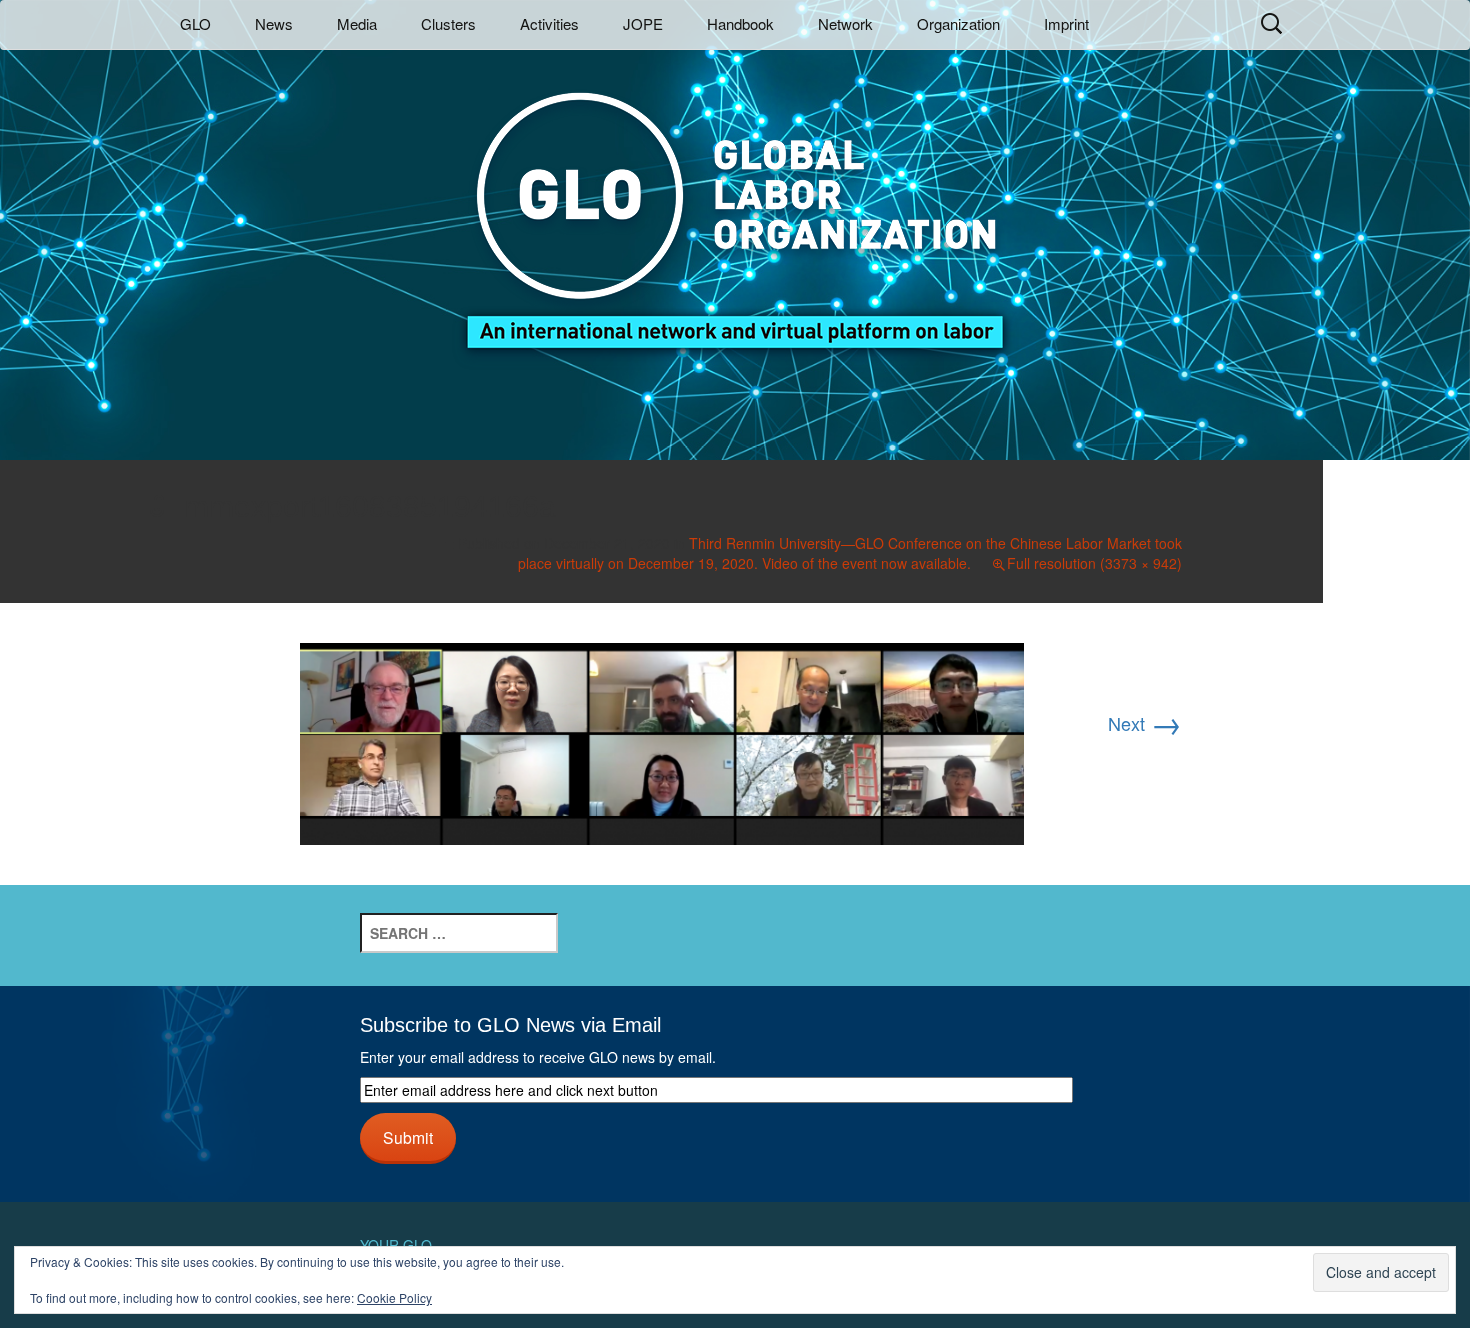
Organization (958, 23)
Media (357, 23)
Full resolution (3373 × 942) (1094, 563)
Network (845, 23)
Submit (408, 1137)
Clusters (448, 23)
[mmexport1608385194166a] (662, 741)
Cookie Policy (394, 1297)
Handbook (740, 23)
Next (1145, 723)
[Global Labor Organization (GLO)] (735, 205)
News (274, 23)
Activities (549, 23)
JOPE (643, 23)
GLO (195, 23)
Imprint (1066, 23)
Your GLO (396, 1245)
